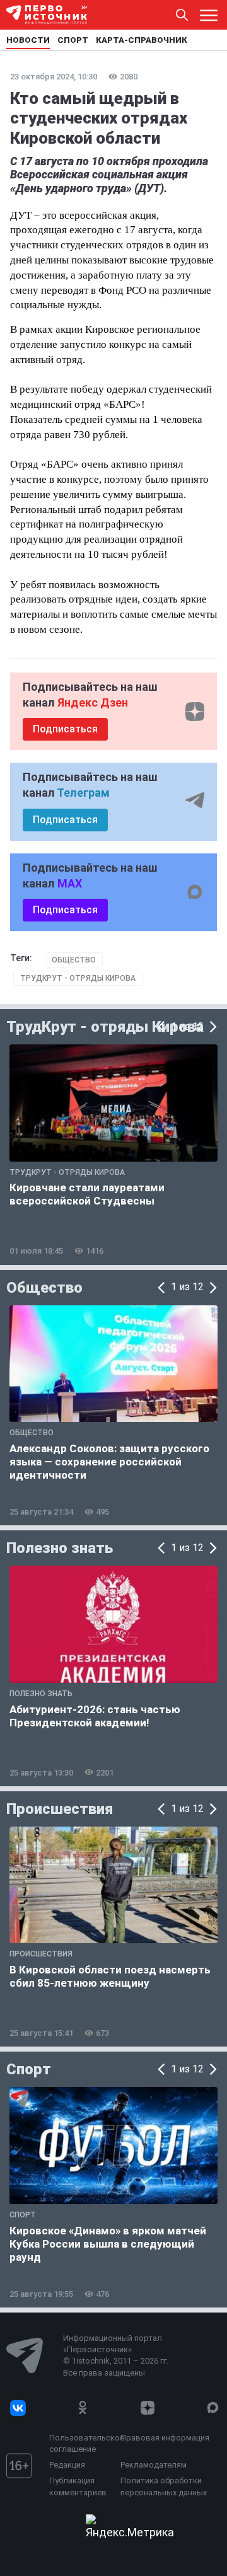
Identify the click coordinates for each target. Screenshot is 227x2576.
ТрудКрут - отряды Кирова (78, 978)
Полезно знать (60, 1548)
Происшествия (60, 1809)
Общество (74, 960)
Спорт (29, 2069)
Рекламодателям (154, 2465)
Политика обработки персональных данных (164, 2486)
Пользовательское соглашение (82, 2443)
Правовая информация (165, 2438)
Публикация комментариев (78, 2486)
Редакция (67, 2465)
